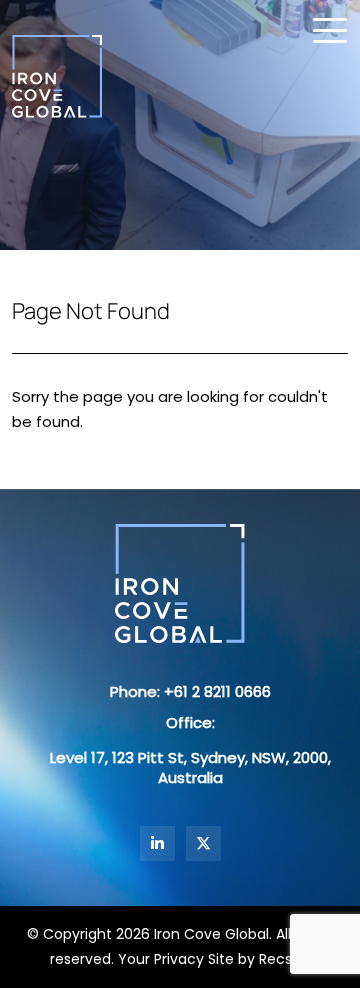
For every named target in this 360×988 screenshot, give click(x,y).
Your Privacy (161, 959)
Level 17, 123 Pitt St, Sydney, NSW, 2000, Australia (190, 767)
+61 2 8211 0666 (217, 691)
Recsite (284, 959)
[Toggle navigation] (330, 30)
